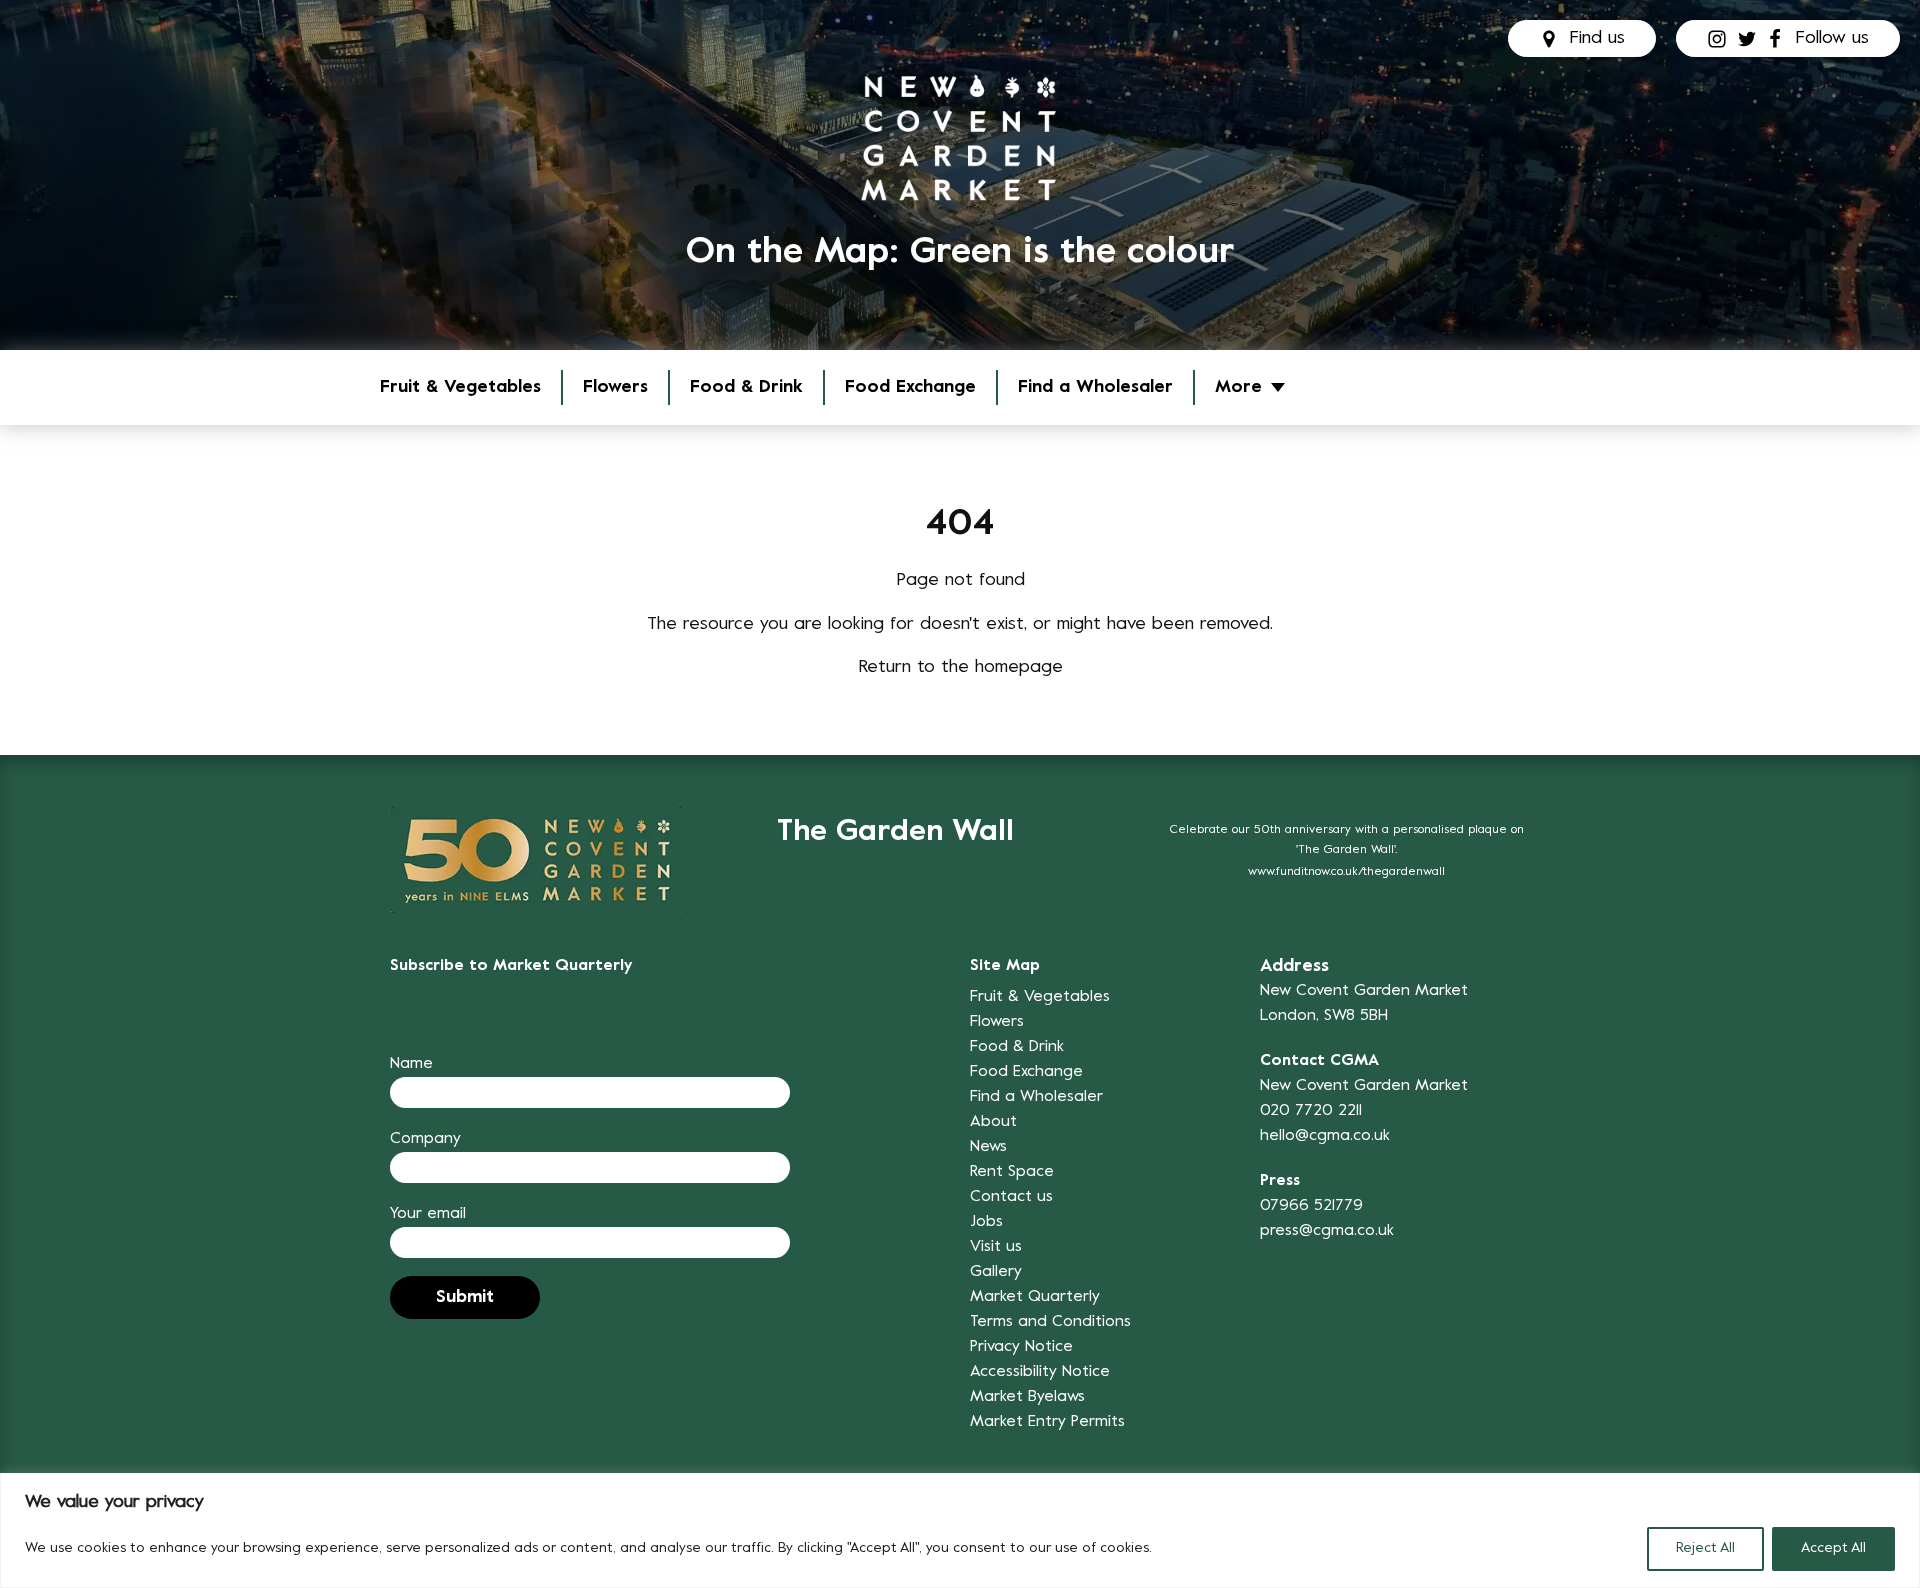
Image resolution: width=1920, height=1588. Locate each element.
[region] (960, 1530)
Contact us (1011, 1197)
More (1238, 387)
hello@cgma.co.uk (1325, 1136)
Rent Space (1012, 1172)
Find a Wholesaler (1095, 387)
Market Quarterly (1035, 1297)
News (988, 1147)
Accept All (1833, 1548)
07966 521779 (1311, 1206)
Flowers (615, 387)
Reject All (1705, 1548)
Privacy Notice (1021, 1347)
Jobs (986, 1222)
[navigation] (960, 137)
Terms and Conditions (1050, 1322)
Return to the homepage (960, 667)
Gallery (996, 1272)
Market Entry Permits (1047, 1422)
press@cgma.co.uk (1327, 1231)
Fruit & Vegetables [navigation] (460, 387)
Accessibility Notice (1040, 1372)
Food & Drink (746, 387)
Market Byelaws (1027, 1397)
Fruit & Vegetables (1040, 997)
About (993, 1122)
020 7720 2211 (1311, 1111)
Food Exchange (910, 387)
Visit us (996, 1247)
